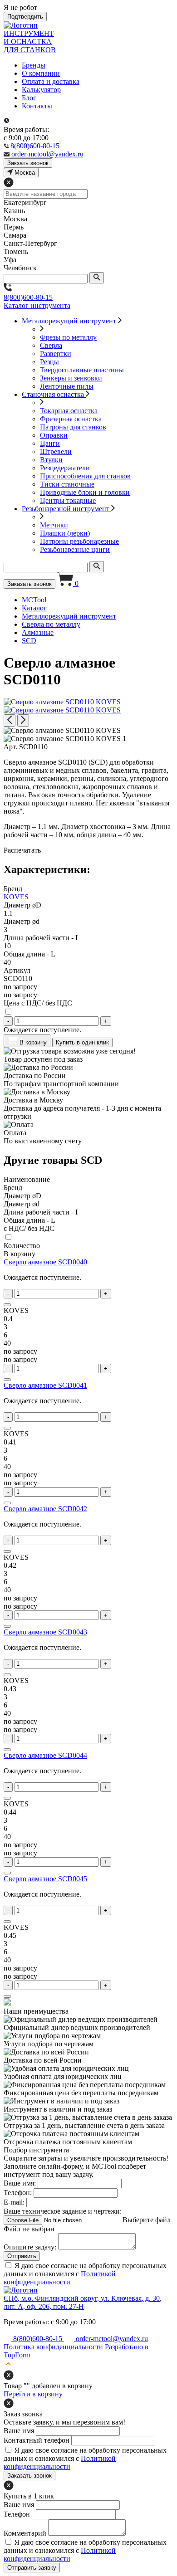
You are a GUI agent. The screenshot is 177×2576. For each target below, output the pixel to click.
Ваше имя (19, 2431)
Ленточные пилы (67, 386)
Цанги (50, 443)
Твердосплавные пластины (82, 370)
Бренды (34, 65)
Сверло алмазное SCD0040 (45, 1262)
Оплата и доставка (51, 81)
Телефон (17, 2514)
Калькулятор (41, 90)
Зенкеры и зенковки (71, 378)
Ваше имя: (20, 2183)
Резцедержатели (65, 468)
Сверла (51, 345)
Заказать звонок (29, 584)
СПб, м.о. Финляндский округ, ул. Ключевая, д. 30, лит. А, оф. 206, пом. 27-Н (83, 2302)
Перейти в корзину (33, 2394)
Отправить (22, 2256)
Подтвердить (25, 17)
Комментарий (25, 2533)
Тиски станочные (67, 484)
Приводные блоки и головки (85, 492)
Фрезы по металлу (68, 337)
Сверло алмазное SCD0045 (45, 1879)
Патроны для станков (73, 427)
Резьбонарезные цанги (75, 549)
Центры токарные (68, 500)
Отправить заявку (32, 2568)
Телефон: (18, 2193)
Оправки (54, 435)
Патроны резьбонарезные (79, 541)
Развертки (56, 354)
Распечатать (22, 850)
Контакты (37, 106)
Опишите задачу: (30, 2247)
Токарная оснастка (69, 411)
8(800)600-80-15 (28, 297)
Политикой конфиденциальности (60, 2278)
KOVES (16, 897)
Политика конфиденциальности (53, 2347)
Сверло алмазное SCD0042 (45, 1509)
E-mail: (14, 2202)
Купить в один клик (82, 1042)
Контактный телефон (37, 2440)
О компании (41, 73)
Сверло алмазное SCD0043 (45, 1632)
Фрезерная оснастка (71, 419)
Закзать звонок (28, 163)
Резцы (49, 362)
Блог (29, 98)
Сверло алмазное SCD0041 (45, 1385)
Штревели (56, 451)
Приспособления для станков (85, 476)
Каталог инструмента (37, 305)
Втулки (51, 460)
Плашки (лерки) (65, 533)
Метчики (54, 525)
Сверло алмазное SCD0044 (45, 1755)
